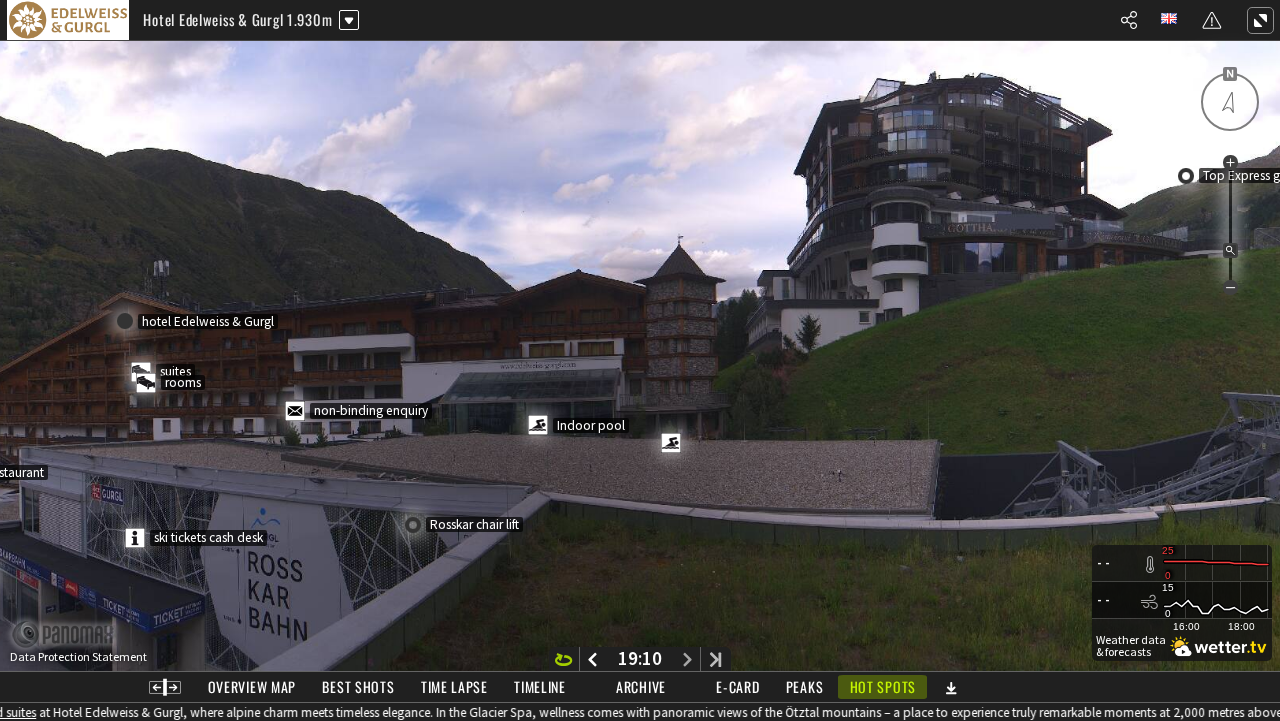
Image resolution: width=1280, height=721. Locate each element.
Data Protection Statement (78, 657)
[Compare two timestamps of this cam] (165, 687)
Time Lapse (454, 686)
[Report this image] (1212, 20)
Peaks (805, 686)
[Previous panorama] (592, 659)
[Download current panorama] (951, 687)
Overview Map (252, 686)
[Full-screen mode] (1260, 20)
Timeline (540, 686)
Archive (641, 686)
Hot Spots (883, 686)
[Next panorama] (687, 659)
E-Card (737, 686)
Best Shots (358, 686)
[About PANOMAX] (73, 634)
